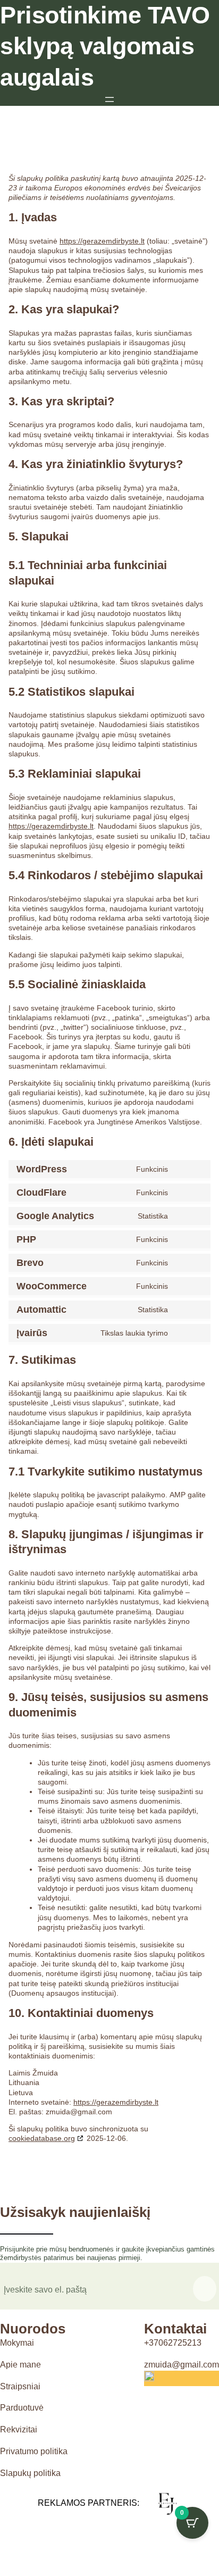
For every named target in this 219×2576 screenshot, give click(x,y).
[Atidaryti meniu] (109, 99)
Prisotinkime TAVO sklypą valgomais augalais (105, 46)
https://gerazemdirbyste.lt (102, 241)
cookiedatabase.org (42, 2138)
